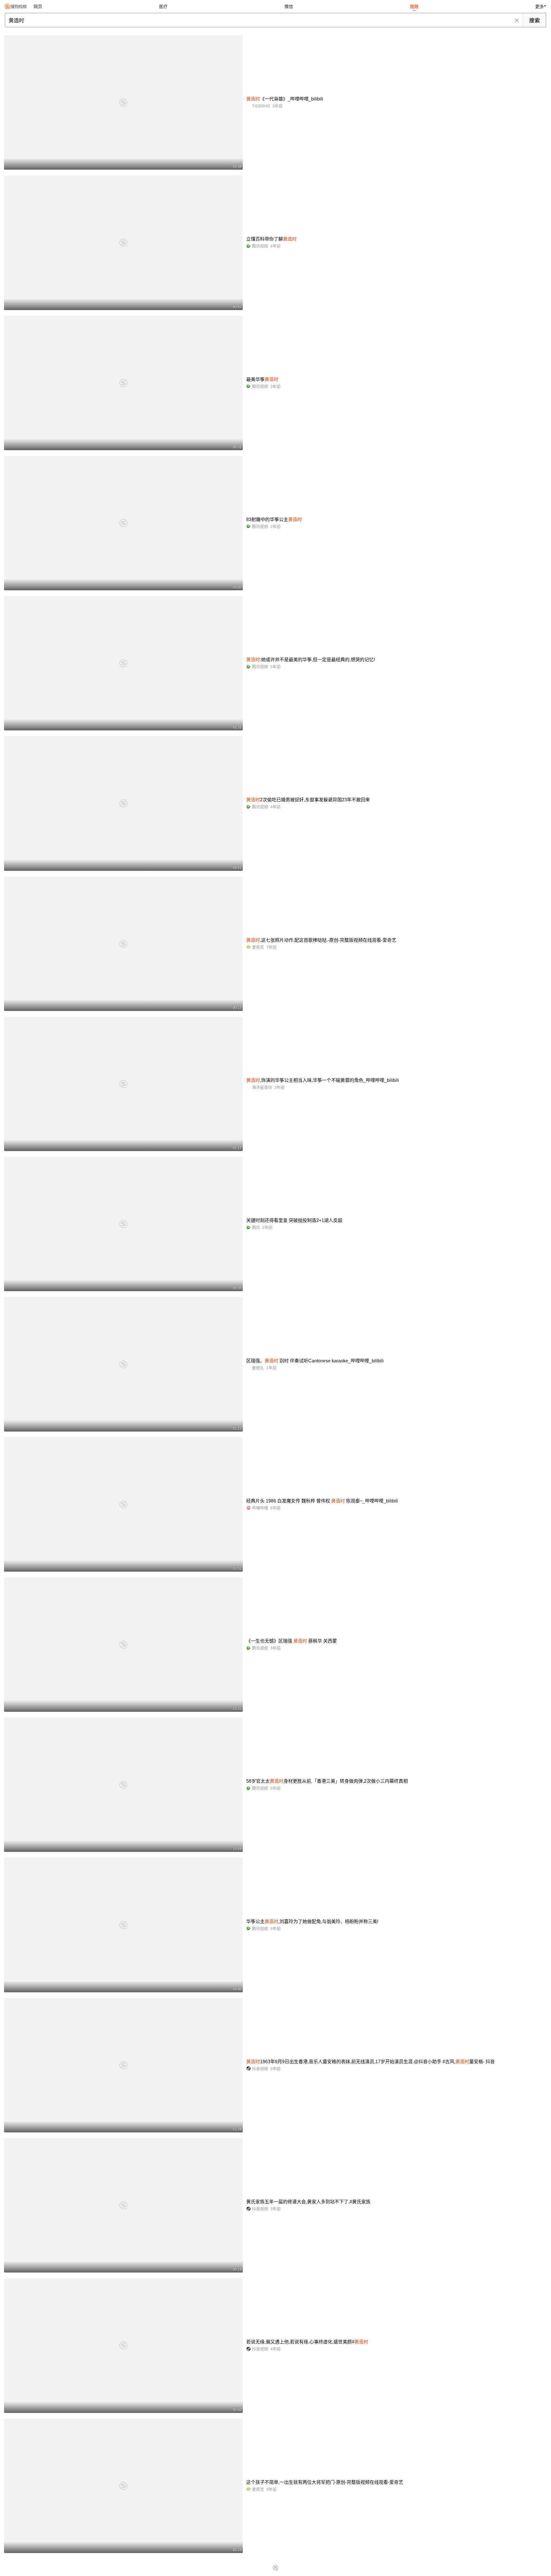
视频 (414, 6)
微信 (289, 6)
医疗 (163, 6)
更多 (540, 6)
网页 (38, 6)
